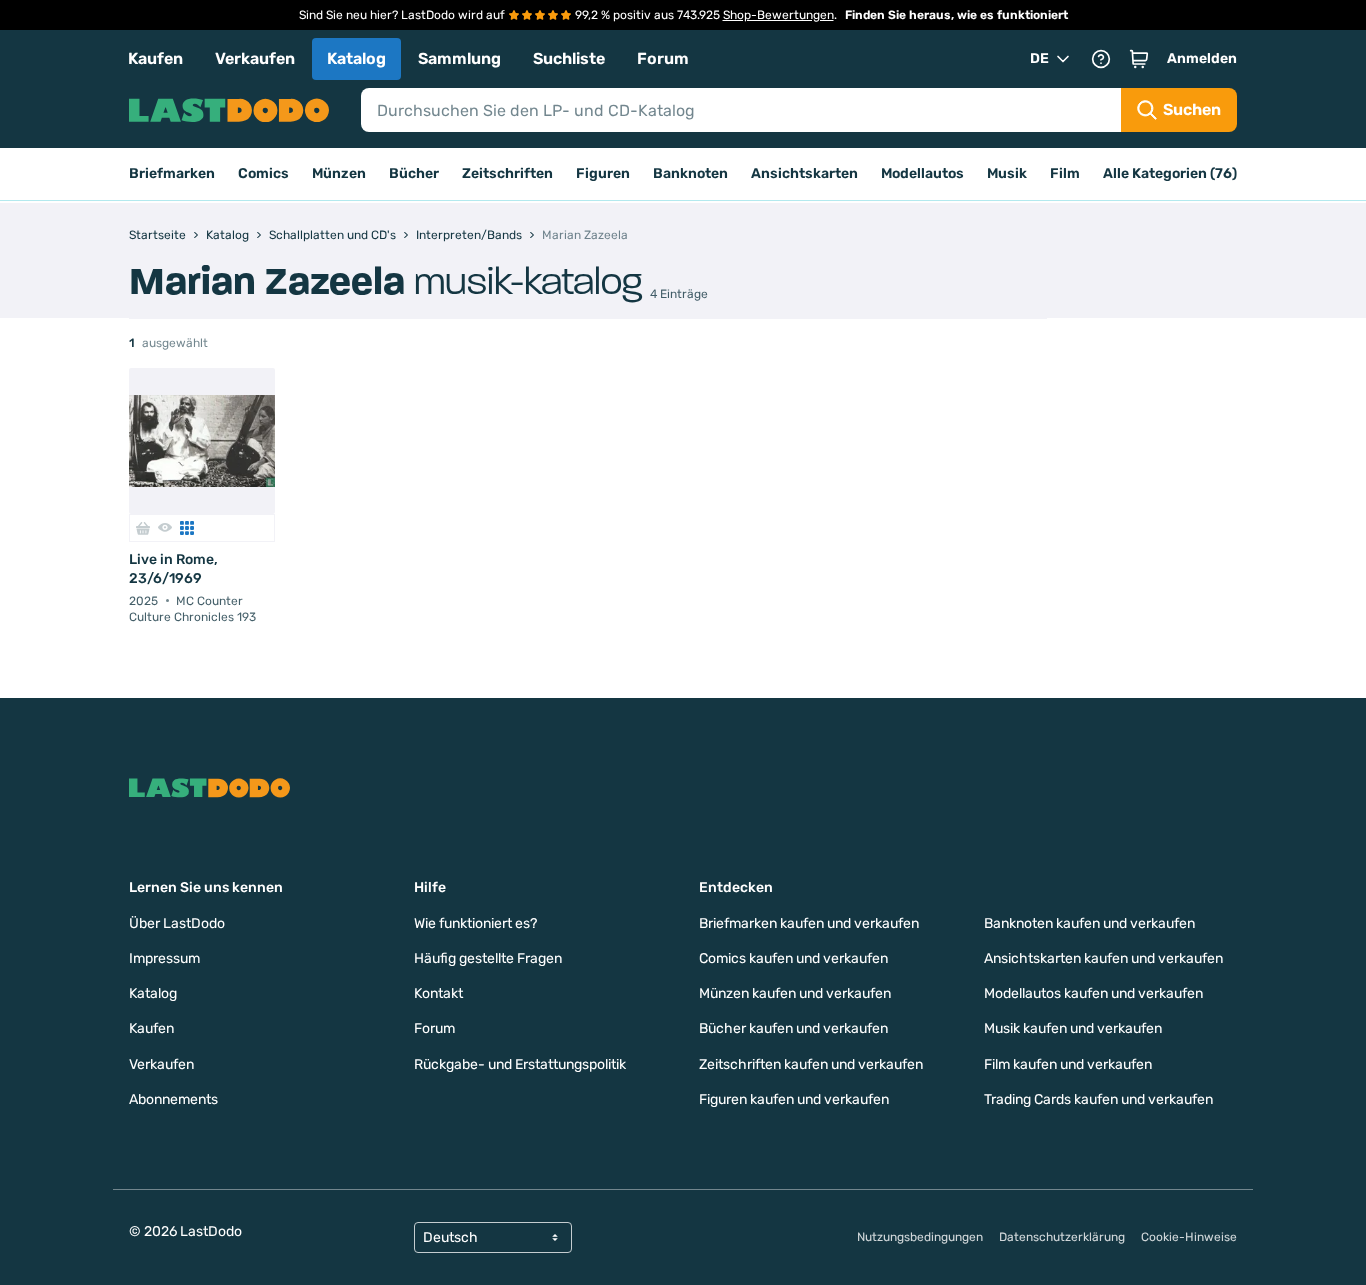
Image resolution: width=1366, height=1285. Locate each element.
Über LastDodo (177, 923)
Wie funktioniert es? (475, 923)
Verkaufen (255, 58)
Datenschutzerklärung (1062, 1237)
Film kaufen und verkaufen (1068, 1064)
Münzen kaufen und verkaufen (795, 993)
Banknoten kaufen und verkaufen (1089, 923)
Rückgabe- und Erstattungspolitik (520, 1064)
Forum (663, 58)
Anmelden (1202, 58)
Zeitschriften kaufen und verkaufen (811, 1064)
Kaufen (155, 58)
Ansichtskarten (804, 173)
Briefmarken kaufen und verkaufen (809, 923)
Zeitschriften (507, 173)
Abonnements (173, 1099)
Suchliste (569, 58)
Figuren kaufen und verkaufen (794, 1099)
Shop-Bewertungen (778, 15)
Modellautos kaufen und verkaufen (1093, 993)
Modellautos (922, 173)
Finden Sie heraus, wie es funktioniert (956, 15)
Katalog (356, 58)
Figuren (603, 173)
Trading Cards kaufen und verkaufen (1098, 1099)
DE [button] (1039, 58)
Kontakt (438, 993)
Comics (263, 173)
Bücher (414, 173)
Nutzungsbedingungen (920, 1237)
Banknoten (690, 173)
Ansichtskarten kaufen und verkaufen (1103, 958)
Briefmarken (172, 173)
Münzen (339, 173)
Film (1065, 173)
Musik (1007, 173)
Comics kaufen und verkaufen (793, 958)
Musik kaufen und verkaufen (1073, 1028)
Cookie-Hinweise (1189, 1237)
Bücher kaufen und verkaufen (793, 1028)
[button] (1139, 59)
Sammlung (459, 58)
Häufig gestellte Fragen (488, 958)
